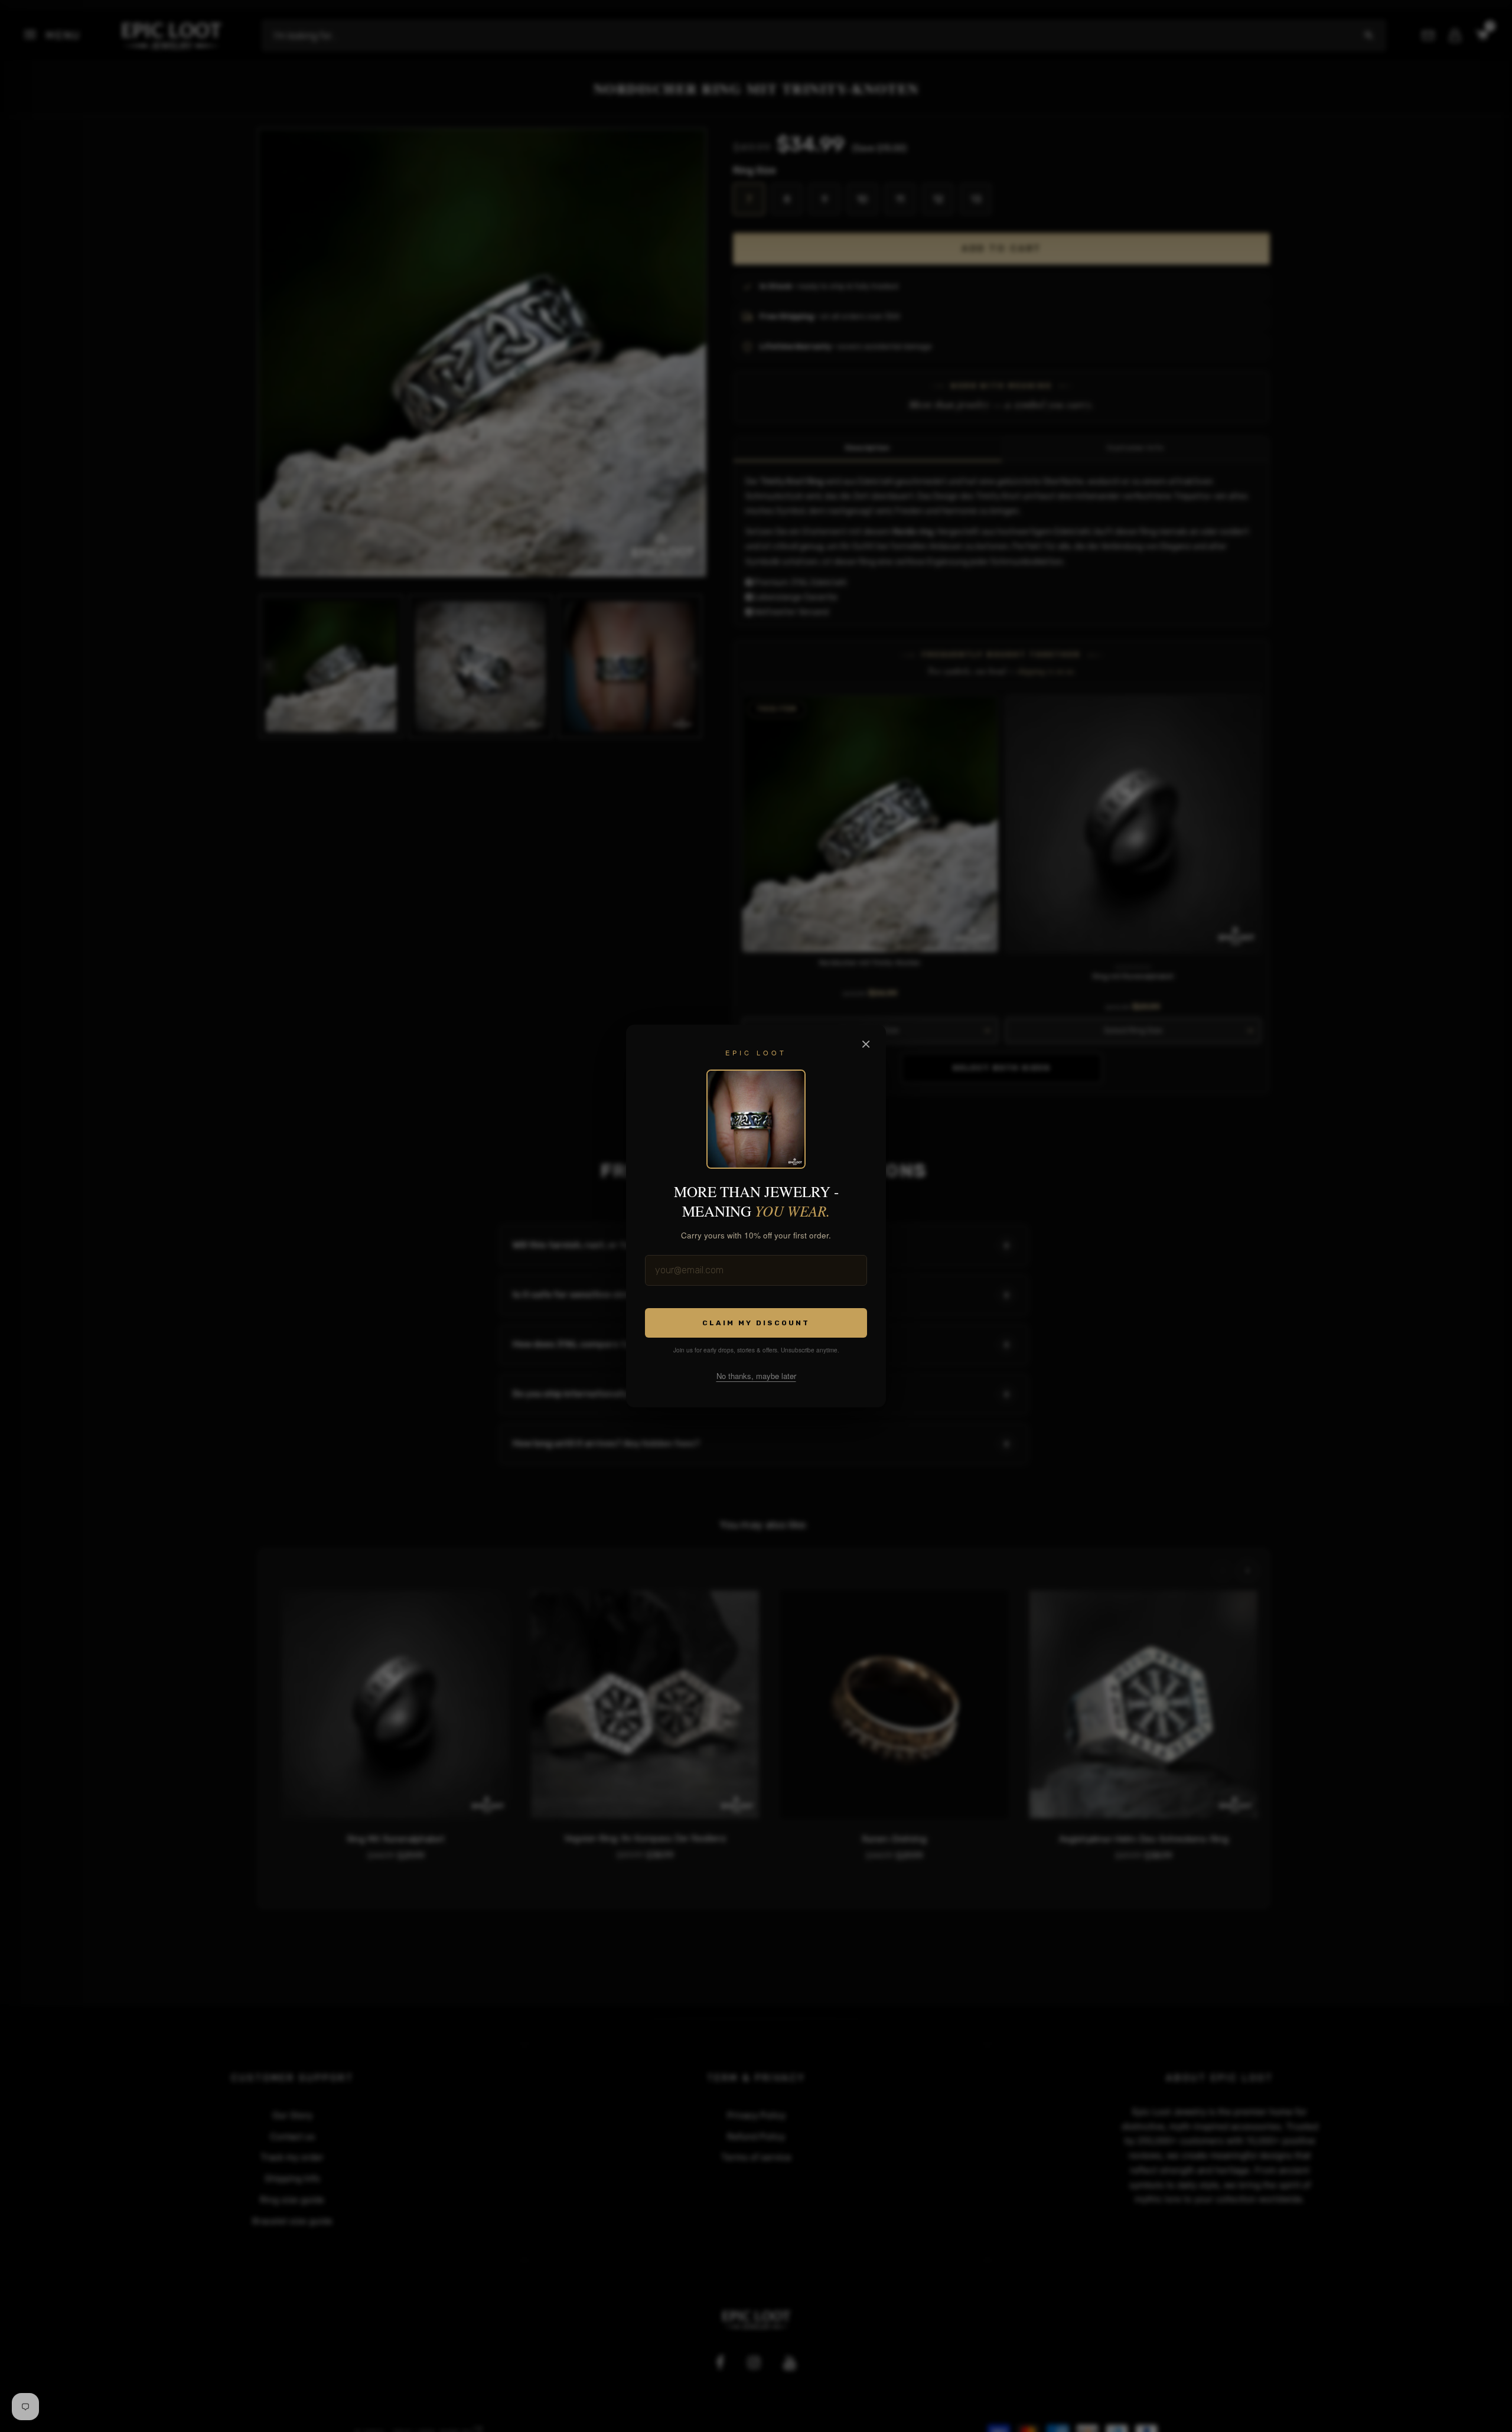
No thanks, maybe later (756, 1376)
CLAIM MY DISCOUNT (756, 1323)
